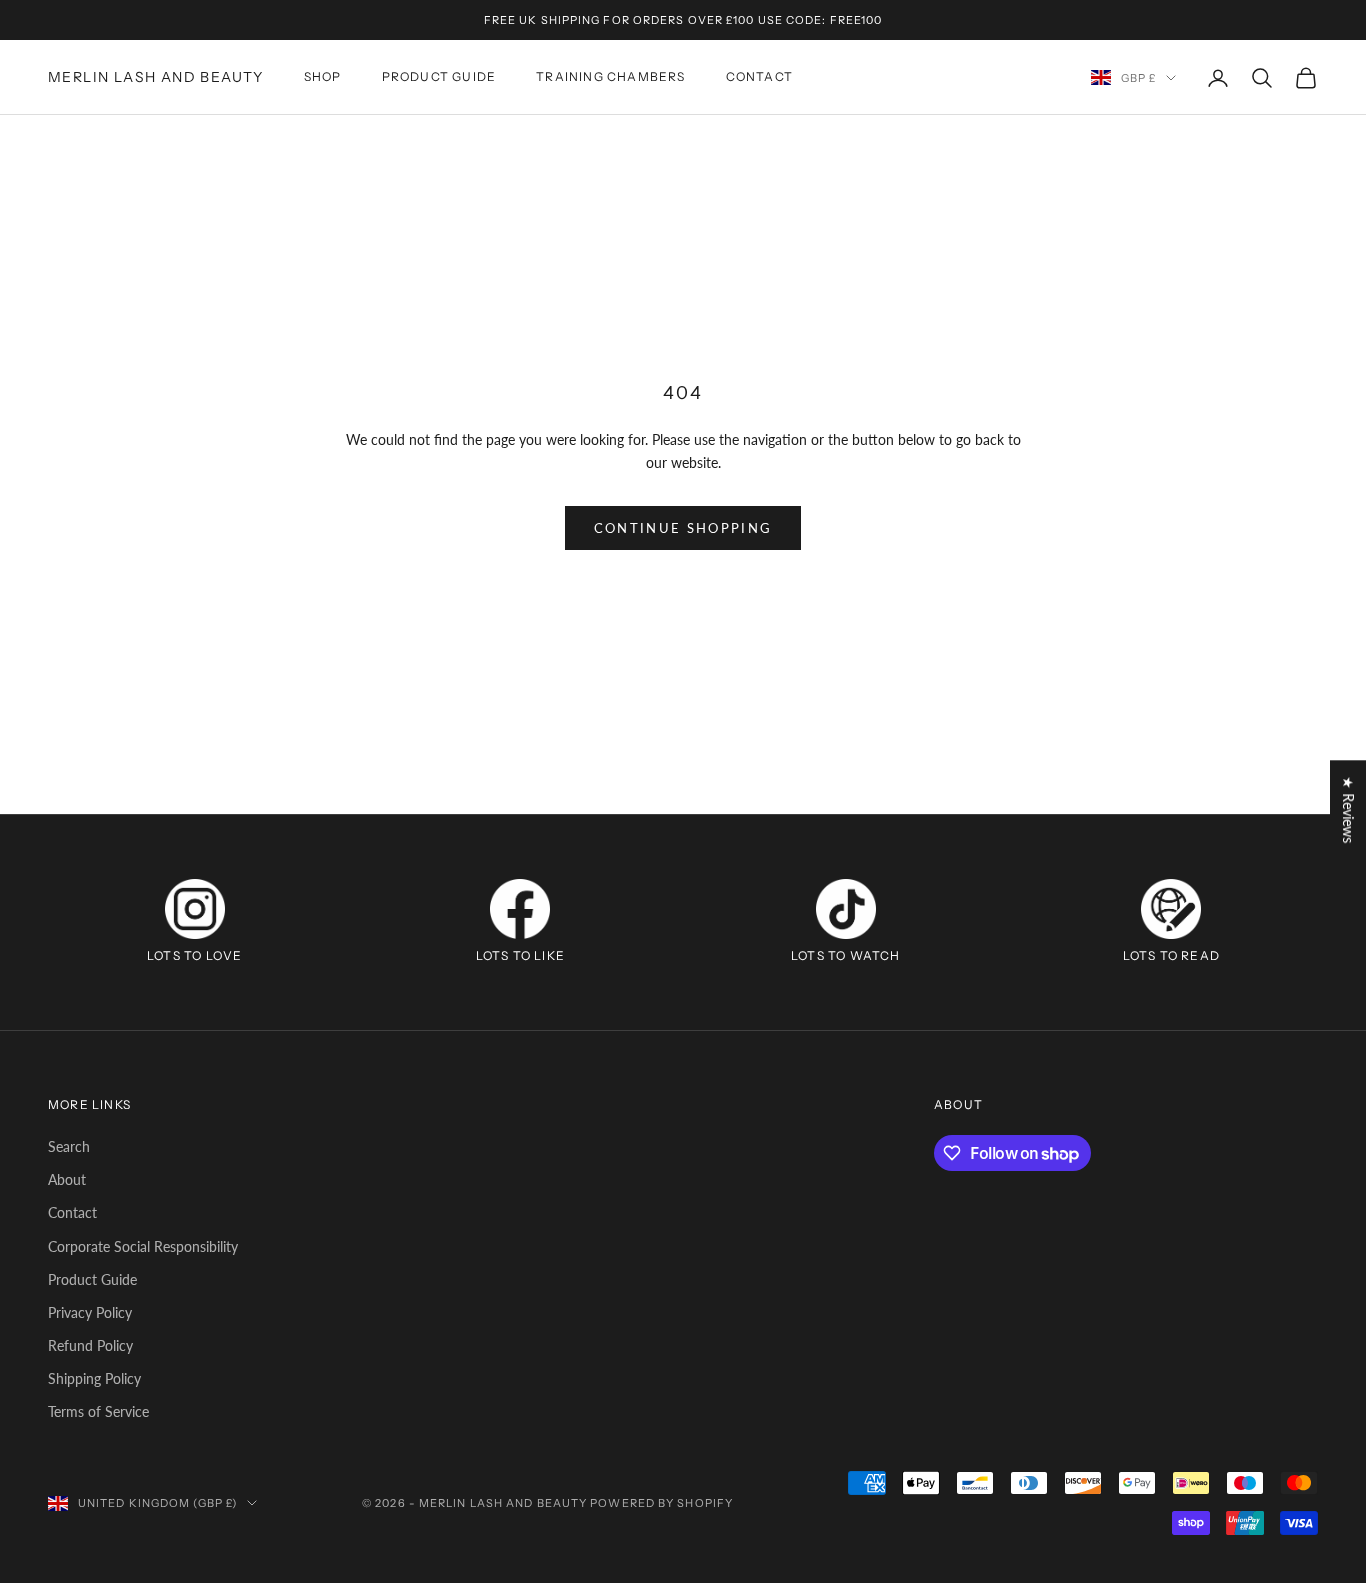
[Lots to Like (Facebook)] (520, 909)
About (67, 1179)
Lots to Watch (846, 955)
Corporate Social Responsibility (143, 1246)
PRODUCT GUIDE (439, 77)
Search (69, 1146)
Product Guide (92, 1279)
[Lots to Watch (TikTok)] (846, 909)
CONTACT (759, 77)
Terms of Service (98, 1411)
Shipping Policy (94, 1378)
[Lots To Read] (1171, 909)
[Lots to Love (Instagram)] (195, 909)
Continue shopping (683, 528)
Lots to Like (520, 955)
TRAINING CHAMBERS (610, 77)
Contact (72, 1212)
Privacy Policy (90, 1312)
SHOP (323, 77)
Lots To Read (1171, 955)
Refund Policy (90, 1345)
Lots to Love (194, 955)
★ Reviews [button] (1348, 809)
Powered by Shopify (661, 1503)
